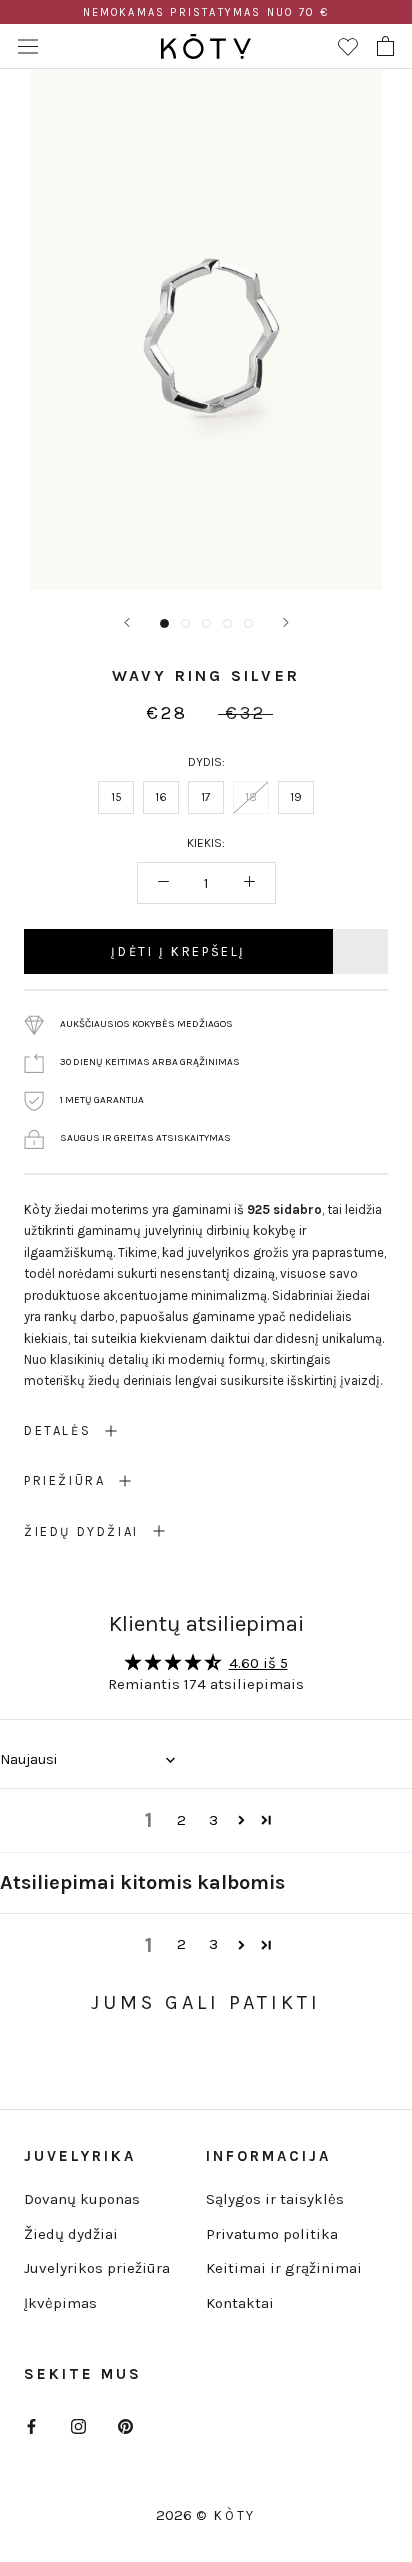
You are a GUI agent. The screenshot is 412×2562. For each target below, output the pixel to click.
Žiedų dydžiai (71, 2234)
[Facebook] (31, 2425)
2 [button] (181, 1820)
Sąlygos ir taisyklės (275, 2199)
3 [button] (213, 1820)
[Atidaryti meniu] (28, 46)
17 (206, 797)
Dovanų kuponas (82, 2199)
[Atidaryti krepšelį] (385, 46)
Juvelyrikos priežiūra (97, 2268)
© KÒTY (226, 2515)
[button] (241, 1820)
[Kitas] (286, 622)
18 (251, 797)
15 (116, 797)
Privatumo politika (272, 2234)
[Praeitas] (127, 622)
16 (161, 797)
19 (296, 797)
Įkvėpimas (60, 2303)
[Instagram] (78, 2425)
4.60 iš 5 (258, 1663)
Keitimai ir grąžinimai (284, 2268)
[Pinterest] (125, 2425)
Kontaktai (240, 2303)
